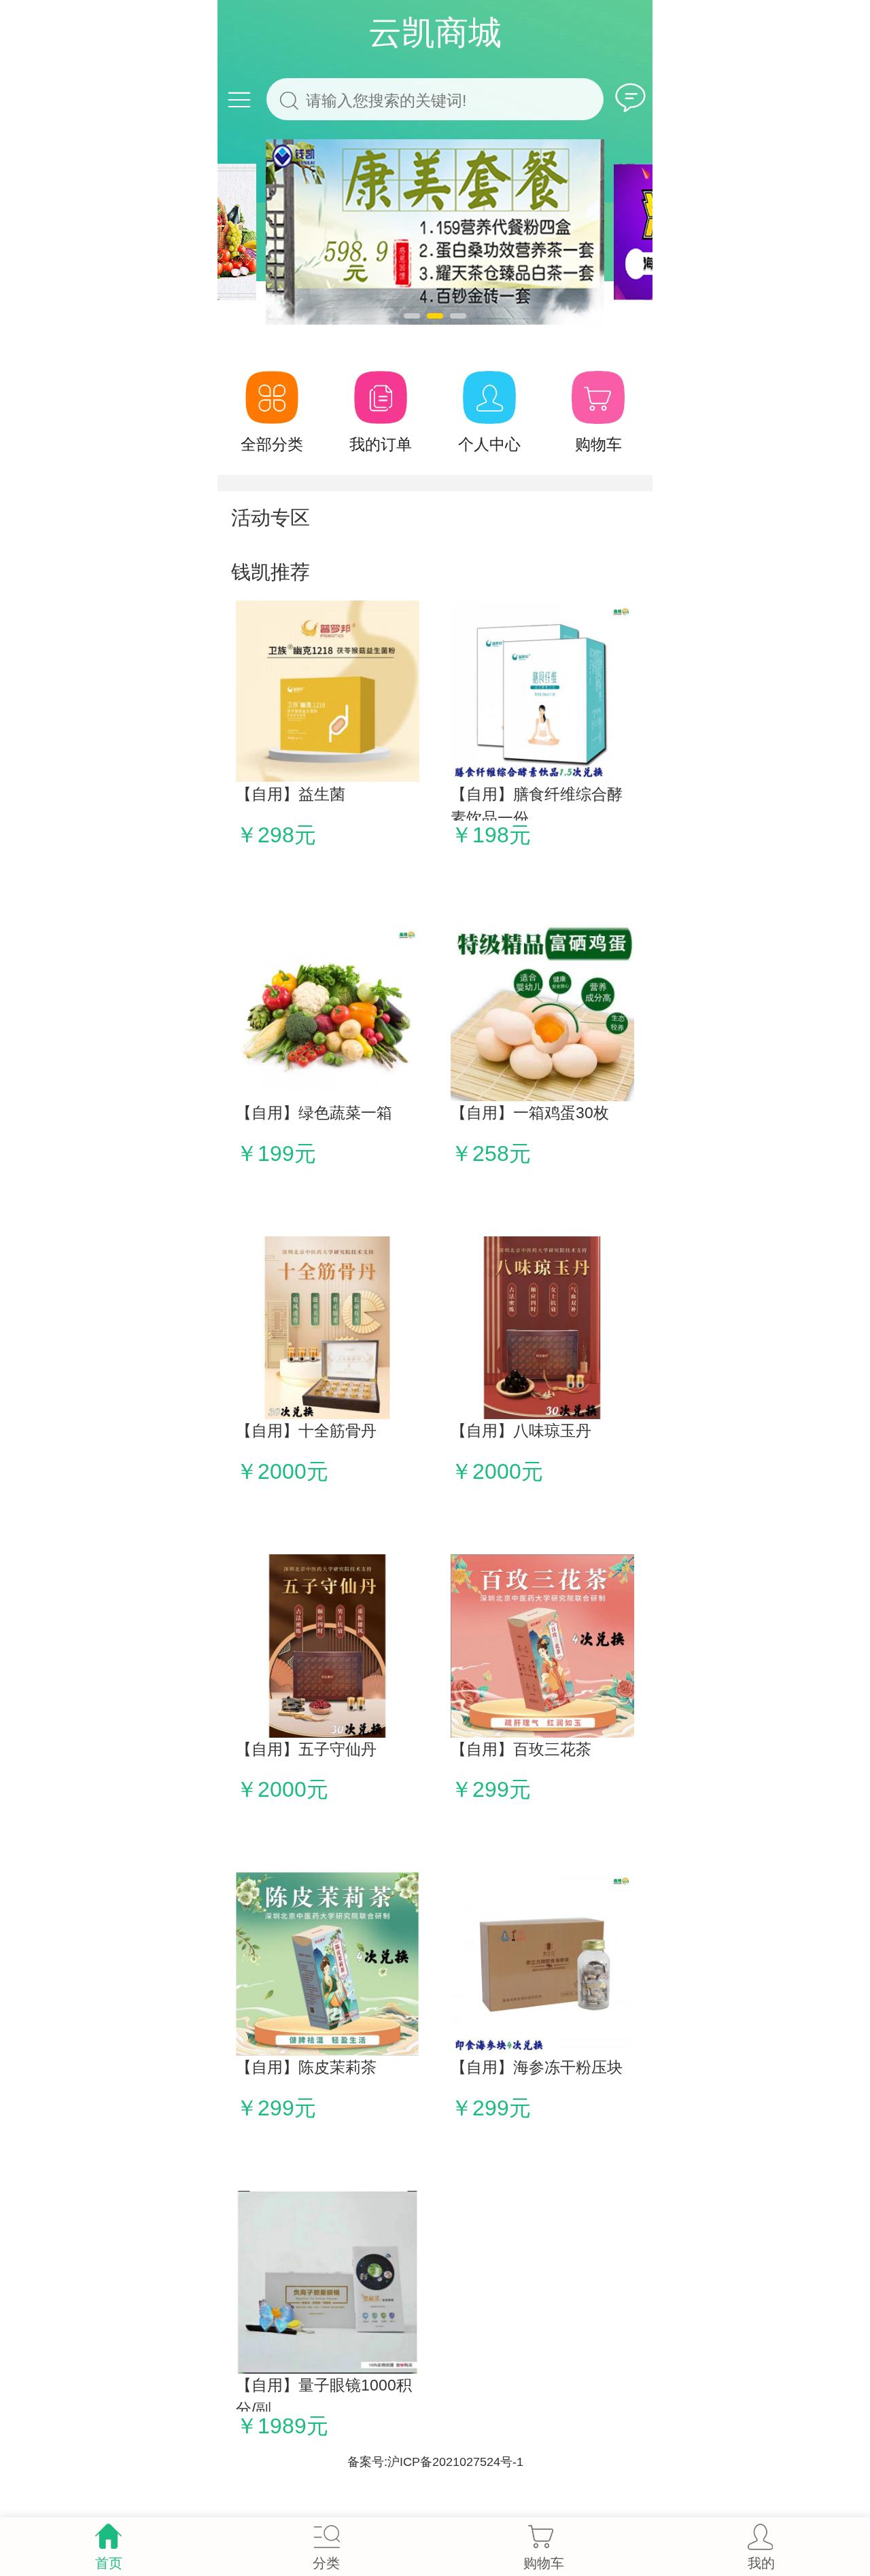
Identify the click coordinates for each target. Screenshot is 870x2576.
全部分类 (272, 444)
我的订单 (381, 444)
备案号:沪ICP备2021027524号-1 (435, 2462)
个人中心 (489, 444)
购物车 (598, 444)
